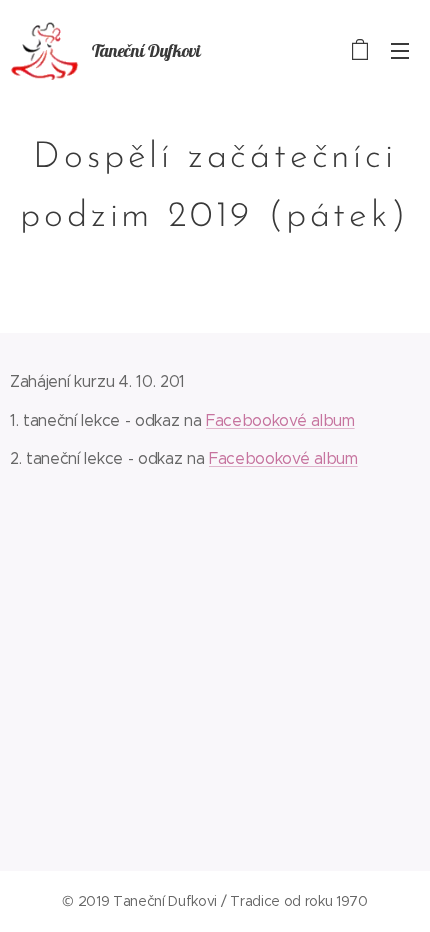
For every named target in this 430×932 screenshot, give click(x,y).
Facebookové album (280, 420)
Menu (400, 50)
